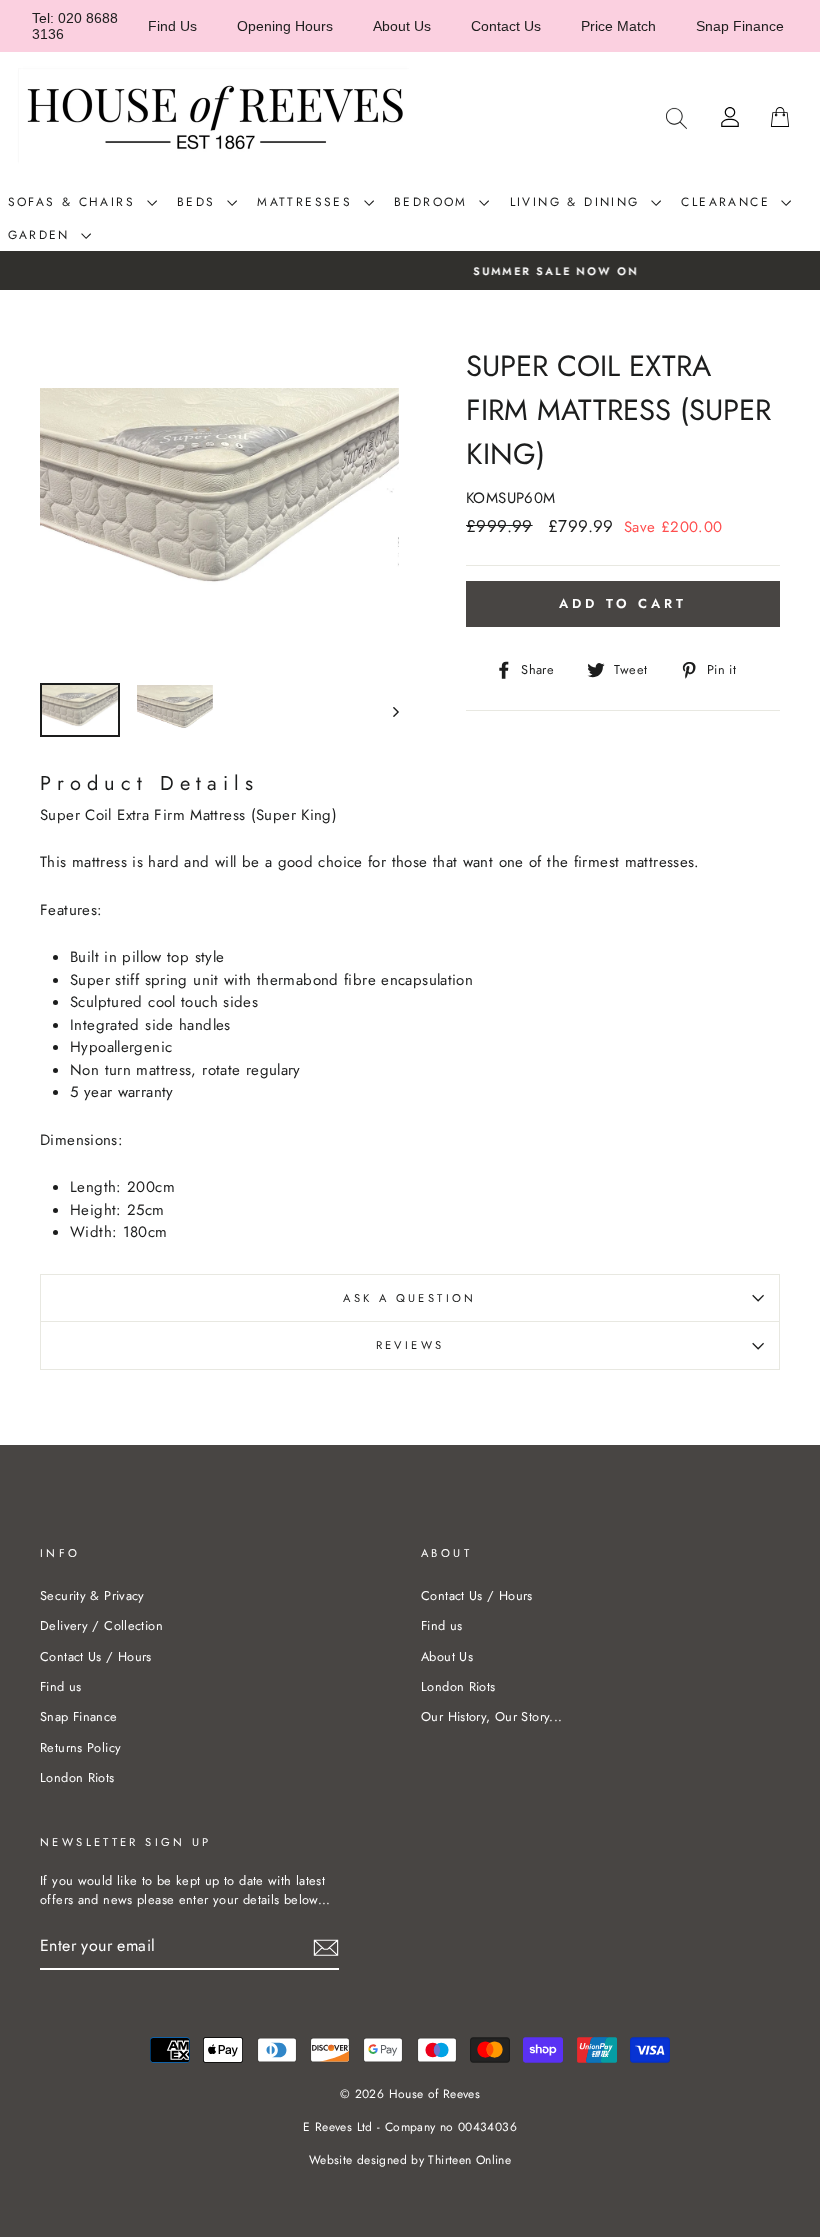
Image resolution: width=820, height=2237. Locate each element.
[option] (410, 270)
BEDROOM (434, 202)
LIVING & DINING (578, 202)
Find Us (172, 26)
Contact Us (506, 26)
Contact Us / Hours (96, 1656)
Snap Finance (740, 26)
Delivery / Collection (101, 1625)
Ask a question (409, 1298)
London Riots (77, 1777)
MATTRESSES (307, 202)
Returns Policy (80, 1747)
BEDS (199, 202)
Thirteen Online (469, 2160)
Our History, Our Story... (491, 1716)
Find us (61, 1686)
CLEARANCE (728, 202)
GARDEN (42, 235)
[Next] (386, 710)
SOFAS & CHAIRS (75, 202)
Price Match (618, 26)
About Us (402, 26)
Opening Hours (285, 26)
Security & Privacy (92, 1595)
